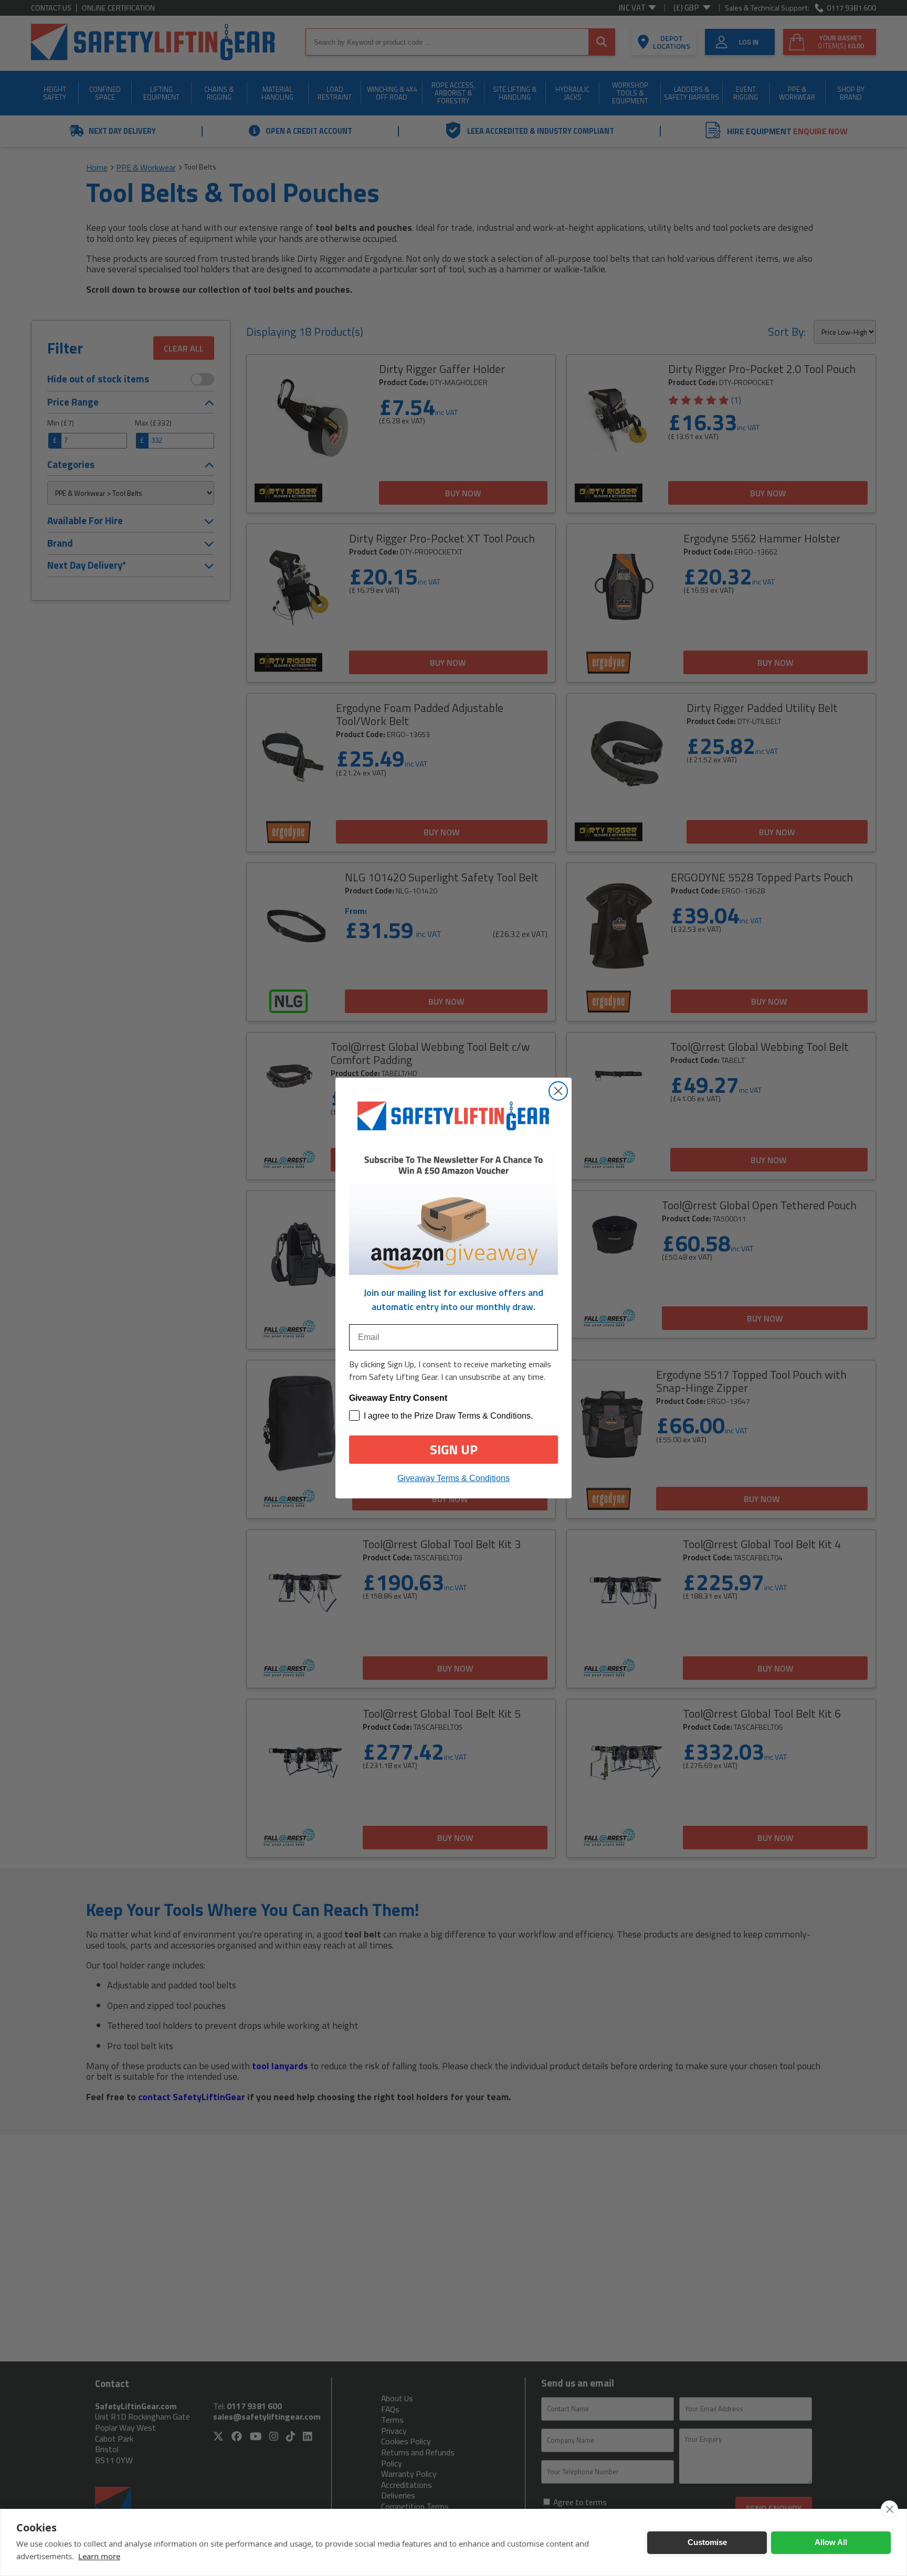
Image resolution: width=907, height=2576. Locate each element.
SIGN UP (454, 1450)
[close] (889, 2509)
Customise (707, 2542)
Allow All (831, 2542)
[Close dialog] (558, 1091)
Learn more (99, 2556)
